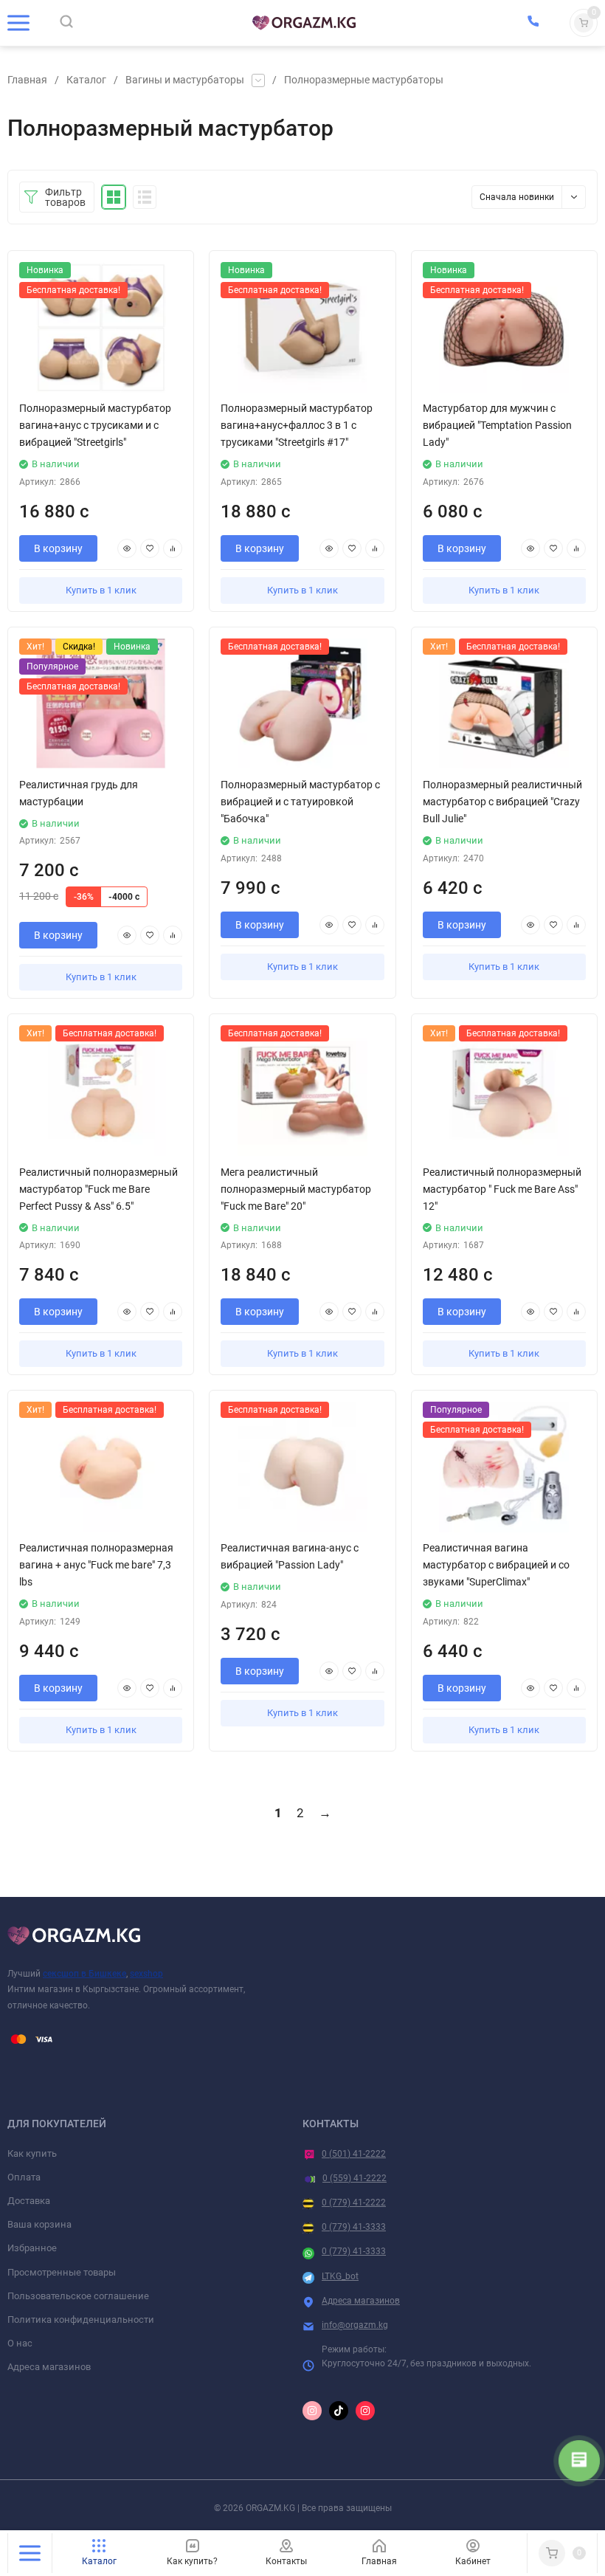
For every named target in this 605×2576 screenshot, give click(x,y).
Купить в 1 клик (101, 590)
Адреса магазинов (49, 2367)
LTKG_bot (340, 2276)
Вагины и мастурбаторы (185, 80)
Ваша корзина (39, 2224)
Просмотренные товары (62, 2272)
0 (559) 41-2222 (355, 2178)
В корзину (58, 548)
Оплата (24, 2177)
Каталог (86, 80)
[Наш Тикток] (339, 2411)
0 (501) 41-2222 (354, 2154)
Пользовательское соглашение (78, 2296)
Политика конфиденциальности (81, 2320)
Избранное (32, 2248)
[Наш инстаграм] (312, 2411)
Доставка (29, 2201)
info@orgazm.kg (355, 2325)
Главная (27, 80)
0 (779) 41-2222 (354, 2203)
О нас (20, 2343)
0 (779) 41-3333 (354, 2227)
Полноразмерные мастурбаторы (364, 80)
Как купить (32, 2153)
